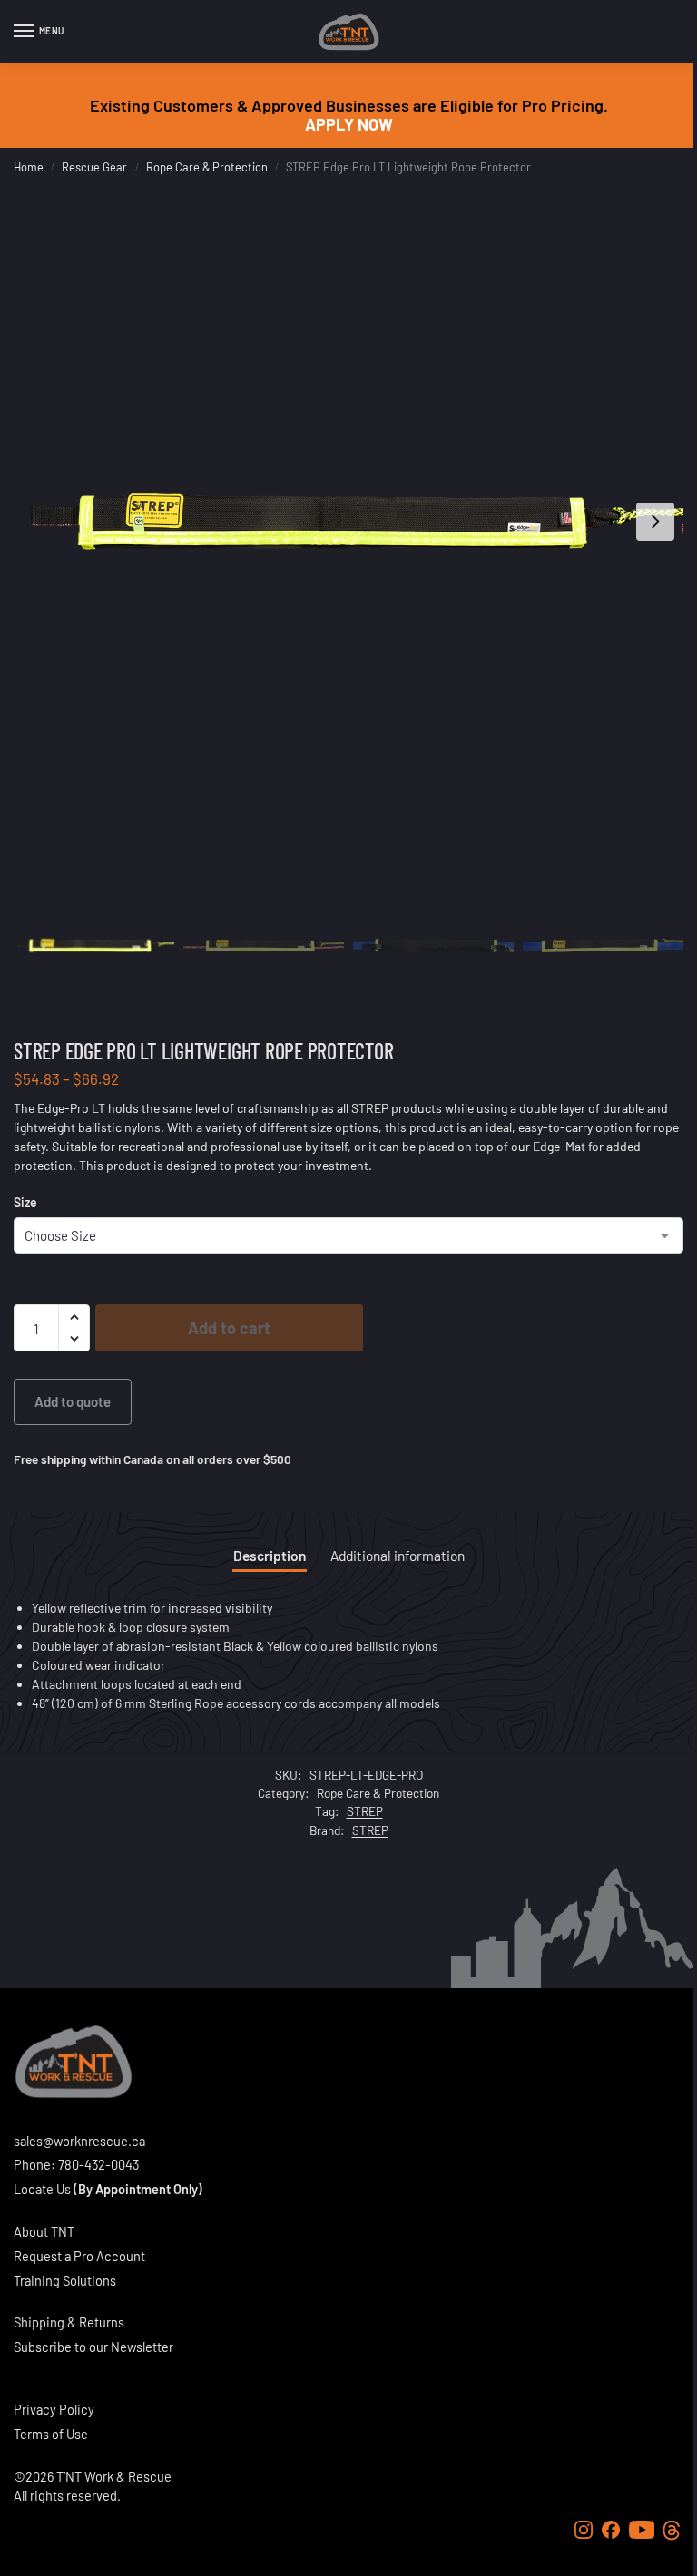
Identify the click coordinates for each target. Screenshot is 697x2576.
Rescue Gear (94, 167)
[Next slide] (655, 522)
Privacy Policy (54, 2409)
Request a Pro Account (79, 2256)
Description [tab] (270, 1555)
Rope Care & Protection (207, 167)
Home (29, 167)
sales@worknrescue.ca (79, 2141)
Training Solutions (65, 2280)
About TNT (44, 2231)
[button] (74, 1317)
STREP (365, 1811)
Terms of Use (51, 2434)
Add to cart (229, 1328)
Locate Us (42, 2189)
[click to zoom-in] (348, 522)
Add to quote (73, 1401)
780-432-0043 (98, 2164)
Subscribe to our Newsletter (93, 2347)
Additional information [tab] (398, 1555)
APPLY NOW (349, 124)
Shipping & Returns (69, 2322)
